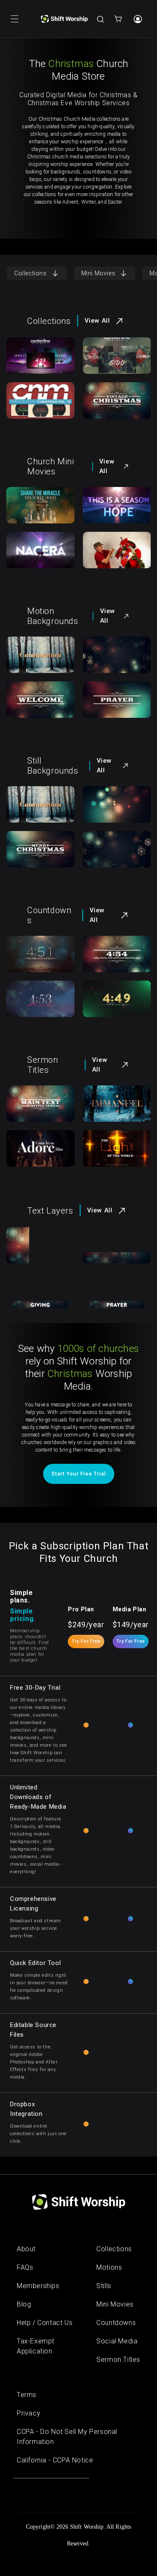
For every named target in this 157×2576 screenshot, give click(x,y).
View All (97, 321)
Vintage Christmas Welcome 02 (33, 705)
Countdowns (116, 2323)
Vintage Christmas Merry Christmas (31, 859)
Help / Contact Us (45, 2323)
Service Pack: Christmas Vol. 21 (37, 361)
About (26, 2249)
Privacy (28, 2413)
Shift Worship (87, 2527)
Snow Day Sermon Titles (113, 1104)
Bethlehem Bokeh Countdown (33, 959)
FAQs (25, 2267)
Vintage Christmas (107, 401)
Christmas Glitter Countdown (109, 1004)
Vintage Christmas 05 (112, 805)
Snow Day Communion (34, 655)
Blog (24, 2304)
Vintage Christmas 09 (112, 655)
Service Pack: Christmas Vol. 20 (114, 361)
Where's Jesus (113, 550)
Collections (31, 273)
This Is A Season (116, 505)
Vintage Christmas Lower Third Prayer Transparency (113, 1305)
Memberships (38, 2286)
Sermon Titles (118, 2360)
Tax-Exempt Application (36, 2346)
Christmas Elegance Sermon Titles (36, 1154)
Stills (104, 2286)
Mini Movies (98, 273)
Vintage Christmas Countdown (109, 959)
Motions (109, 2267)
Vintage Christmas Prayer (107, 705)
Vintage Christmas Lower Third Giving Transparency (36, 1305)
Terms (27, 2395)
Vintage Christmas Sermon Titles (36, 1109)
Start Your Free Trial (79, 1474)
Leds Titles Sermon (108, 1149)
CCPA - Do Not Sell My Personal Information (67, 2437)
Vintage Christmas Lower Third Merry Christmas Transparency (113, 1264)
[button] (15, 19)
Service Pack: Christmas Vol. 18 (37, 406)
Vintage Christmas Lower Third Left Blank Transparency (36, 1260)
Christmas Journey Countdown (33, 1004)
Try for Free (86, 1641)
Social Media (117, 2341)
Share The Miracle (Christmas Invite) (32, 515)
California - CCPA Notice (55, 2460)
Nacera (26, 550)
